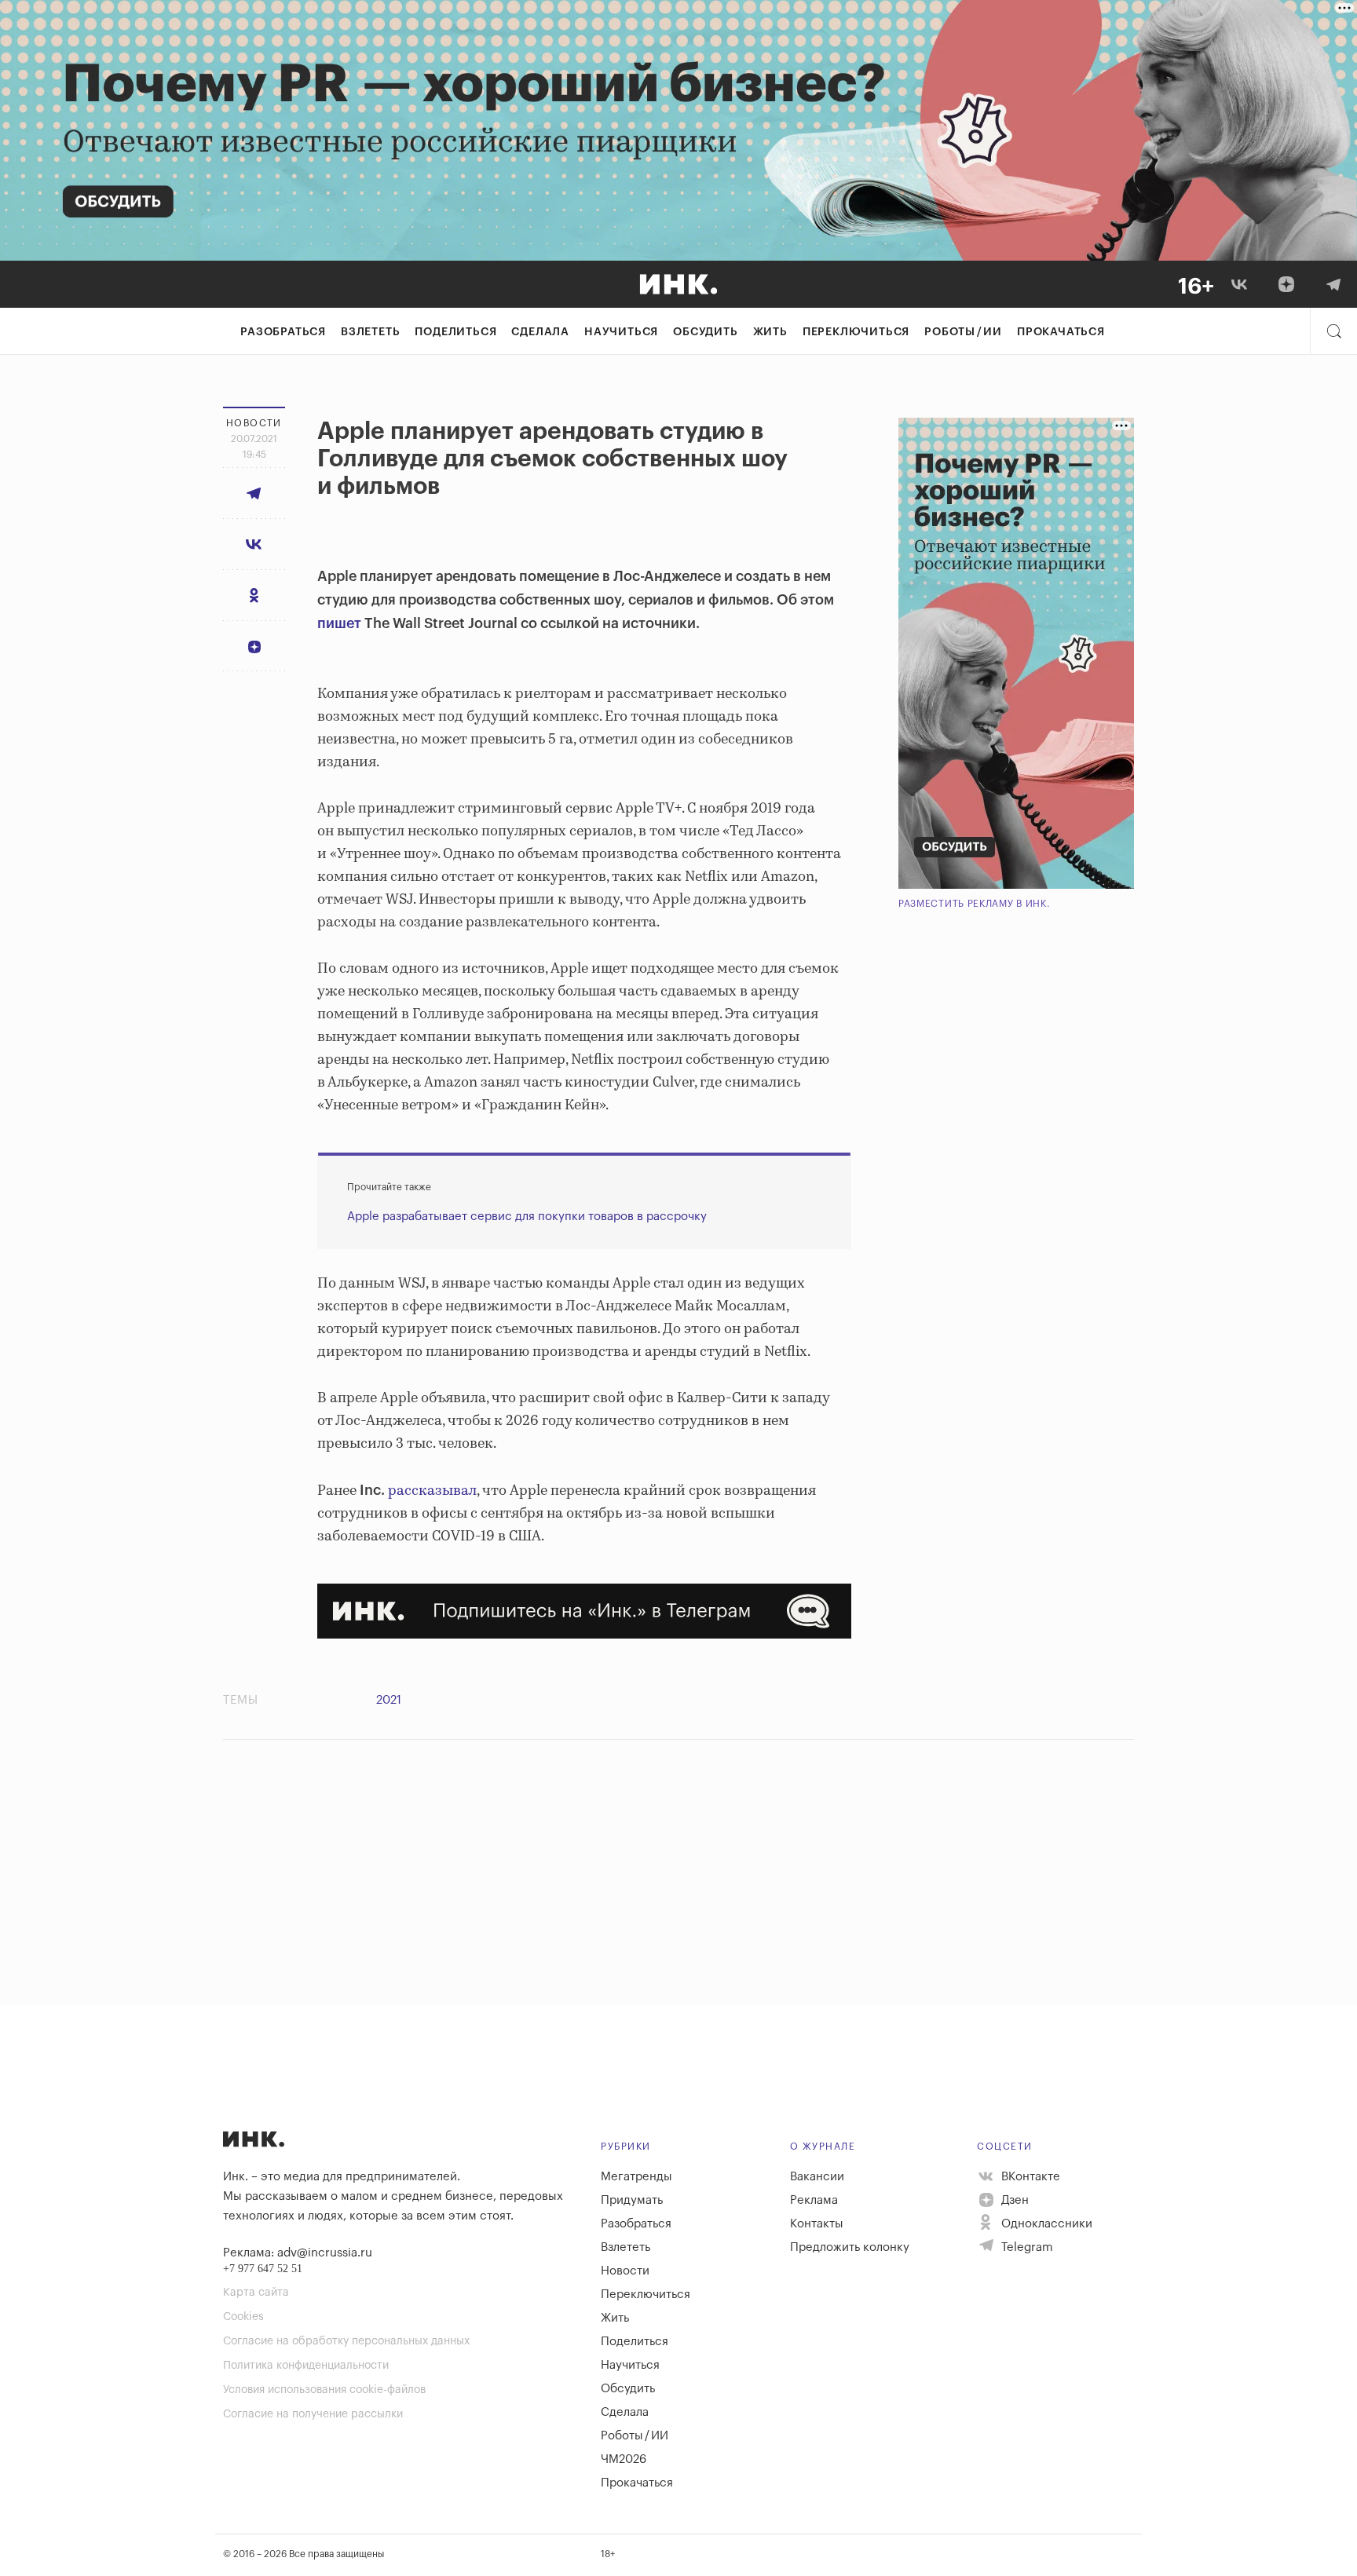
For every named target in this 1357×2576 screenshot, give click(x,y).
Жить (770, 332)
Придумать (632, 2200)
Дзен (1013, 2200)
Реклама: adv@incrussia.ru (298, 2253)
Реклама (814, 2200)
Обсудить (705, 332)
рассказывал (432, 1491)
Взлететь (370, 332)
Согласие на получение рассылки (313, 2414)
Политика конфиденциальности (306, 2366)
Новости (625, 2271)
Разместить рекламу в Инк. (974, 904)
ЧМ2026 (624, 2459)
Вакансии (817, 2177)
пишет (339, 623)
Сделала (540, 332)
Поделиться (455, 332)
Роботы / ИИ (963, 332)
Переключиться (856, 332)
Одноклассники (1045, 2224)
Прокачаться (1061, 332)
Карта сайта (256, 2293)
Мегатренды (636, 2177)
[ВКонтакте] (1239, 284)
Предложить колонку (850, 2247)
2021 (389, 1700)
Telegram (1026, 2247)
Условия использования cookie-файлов (324, 2390)
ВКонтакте (1029, 2177)
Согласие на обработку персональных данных (346, 2341)
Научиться (621, 332)
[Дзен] (1286, 284)
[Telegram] (1333, 284)
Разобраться (283, 332)
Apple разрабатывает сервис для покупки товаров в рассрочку (527, 1217)
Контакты (817, 2224)
